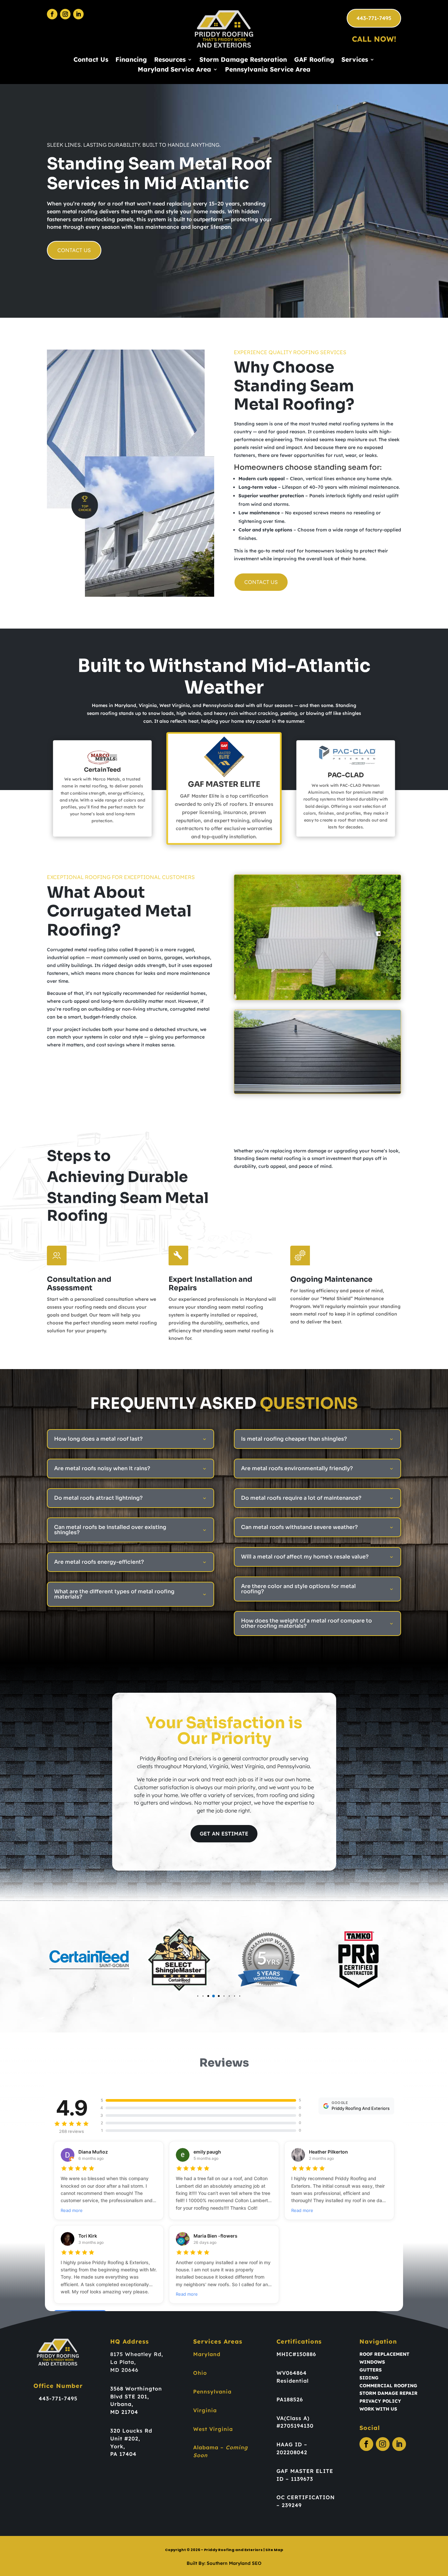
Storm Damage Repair (388, 2393)
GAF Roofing (314, 60)
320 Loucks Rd (131, 2431)
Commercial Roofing (388, 2386)
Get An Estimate (224, 1834)
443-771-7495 (374, 18)
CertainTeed (102, 770)
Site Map (274, 2550)
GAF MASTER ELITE (224, 784)
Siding (369, 2378)
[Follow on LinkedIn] (78, 14)
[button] (187, 1996)
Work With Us (378, 2409)
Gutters (371, 2370)
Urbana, (122, 2404)
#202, (132, 2438)
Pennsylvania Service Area (268, 70)
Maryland (207, 2354)
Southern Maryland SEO (234, 2563)
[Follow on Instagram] (65, 14)
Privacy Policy (380, 2401)
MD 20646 (124, 2370)
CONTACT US (74, 250)
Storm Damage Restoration (243, 60)
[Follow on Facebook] (52, 14)
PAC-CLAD (346, 775)
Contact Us (91, 60)
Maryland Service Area (174, 70)
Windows (372, 2362)
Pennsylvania (212, 2392)
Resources (170, 60)
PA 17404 (123, 2454)
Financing (131, 60)
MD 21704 (124, 2412)
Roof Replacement (384, 2354)
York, (118, 2446)
